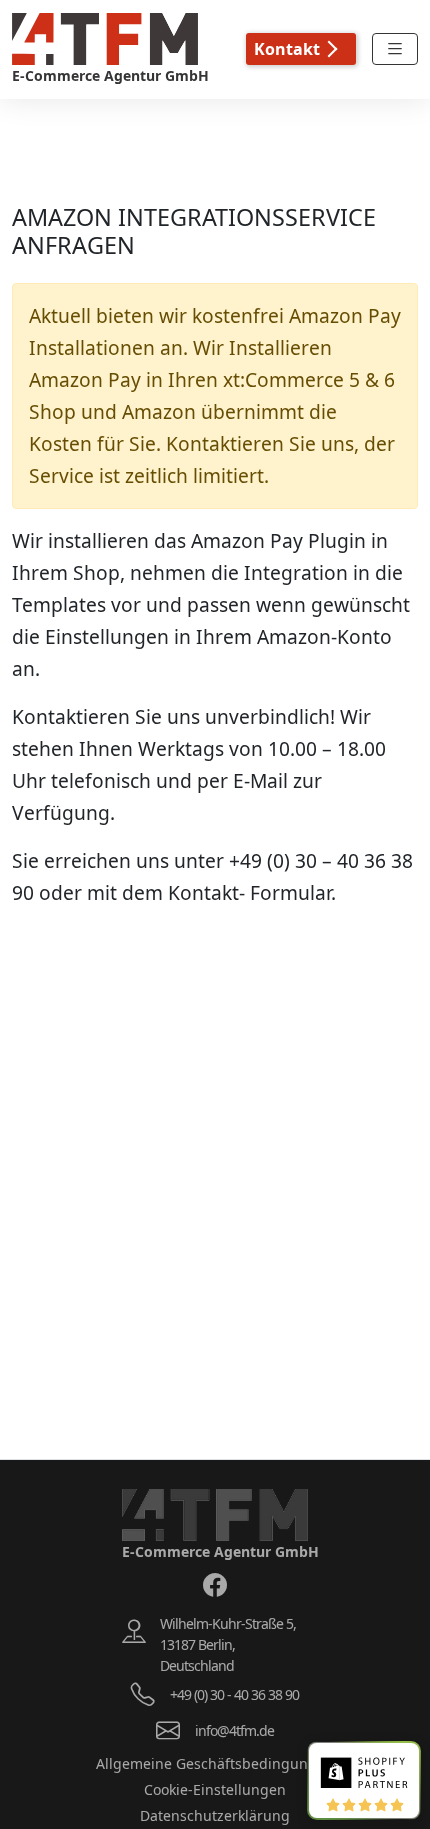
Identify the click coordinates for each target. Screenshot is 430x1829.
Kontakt (287, 49)
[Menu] (395, 49)
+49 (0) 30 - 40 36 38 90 (234, 1694)
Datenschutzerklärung (215, 1815)
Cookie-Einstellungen (215, 1789)
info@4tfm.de (234, 1730)
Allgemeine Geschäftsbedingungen (215, 1763)
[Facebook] (215, 1584)
